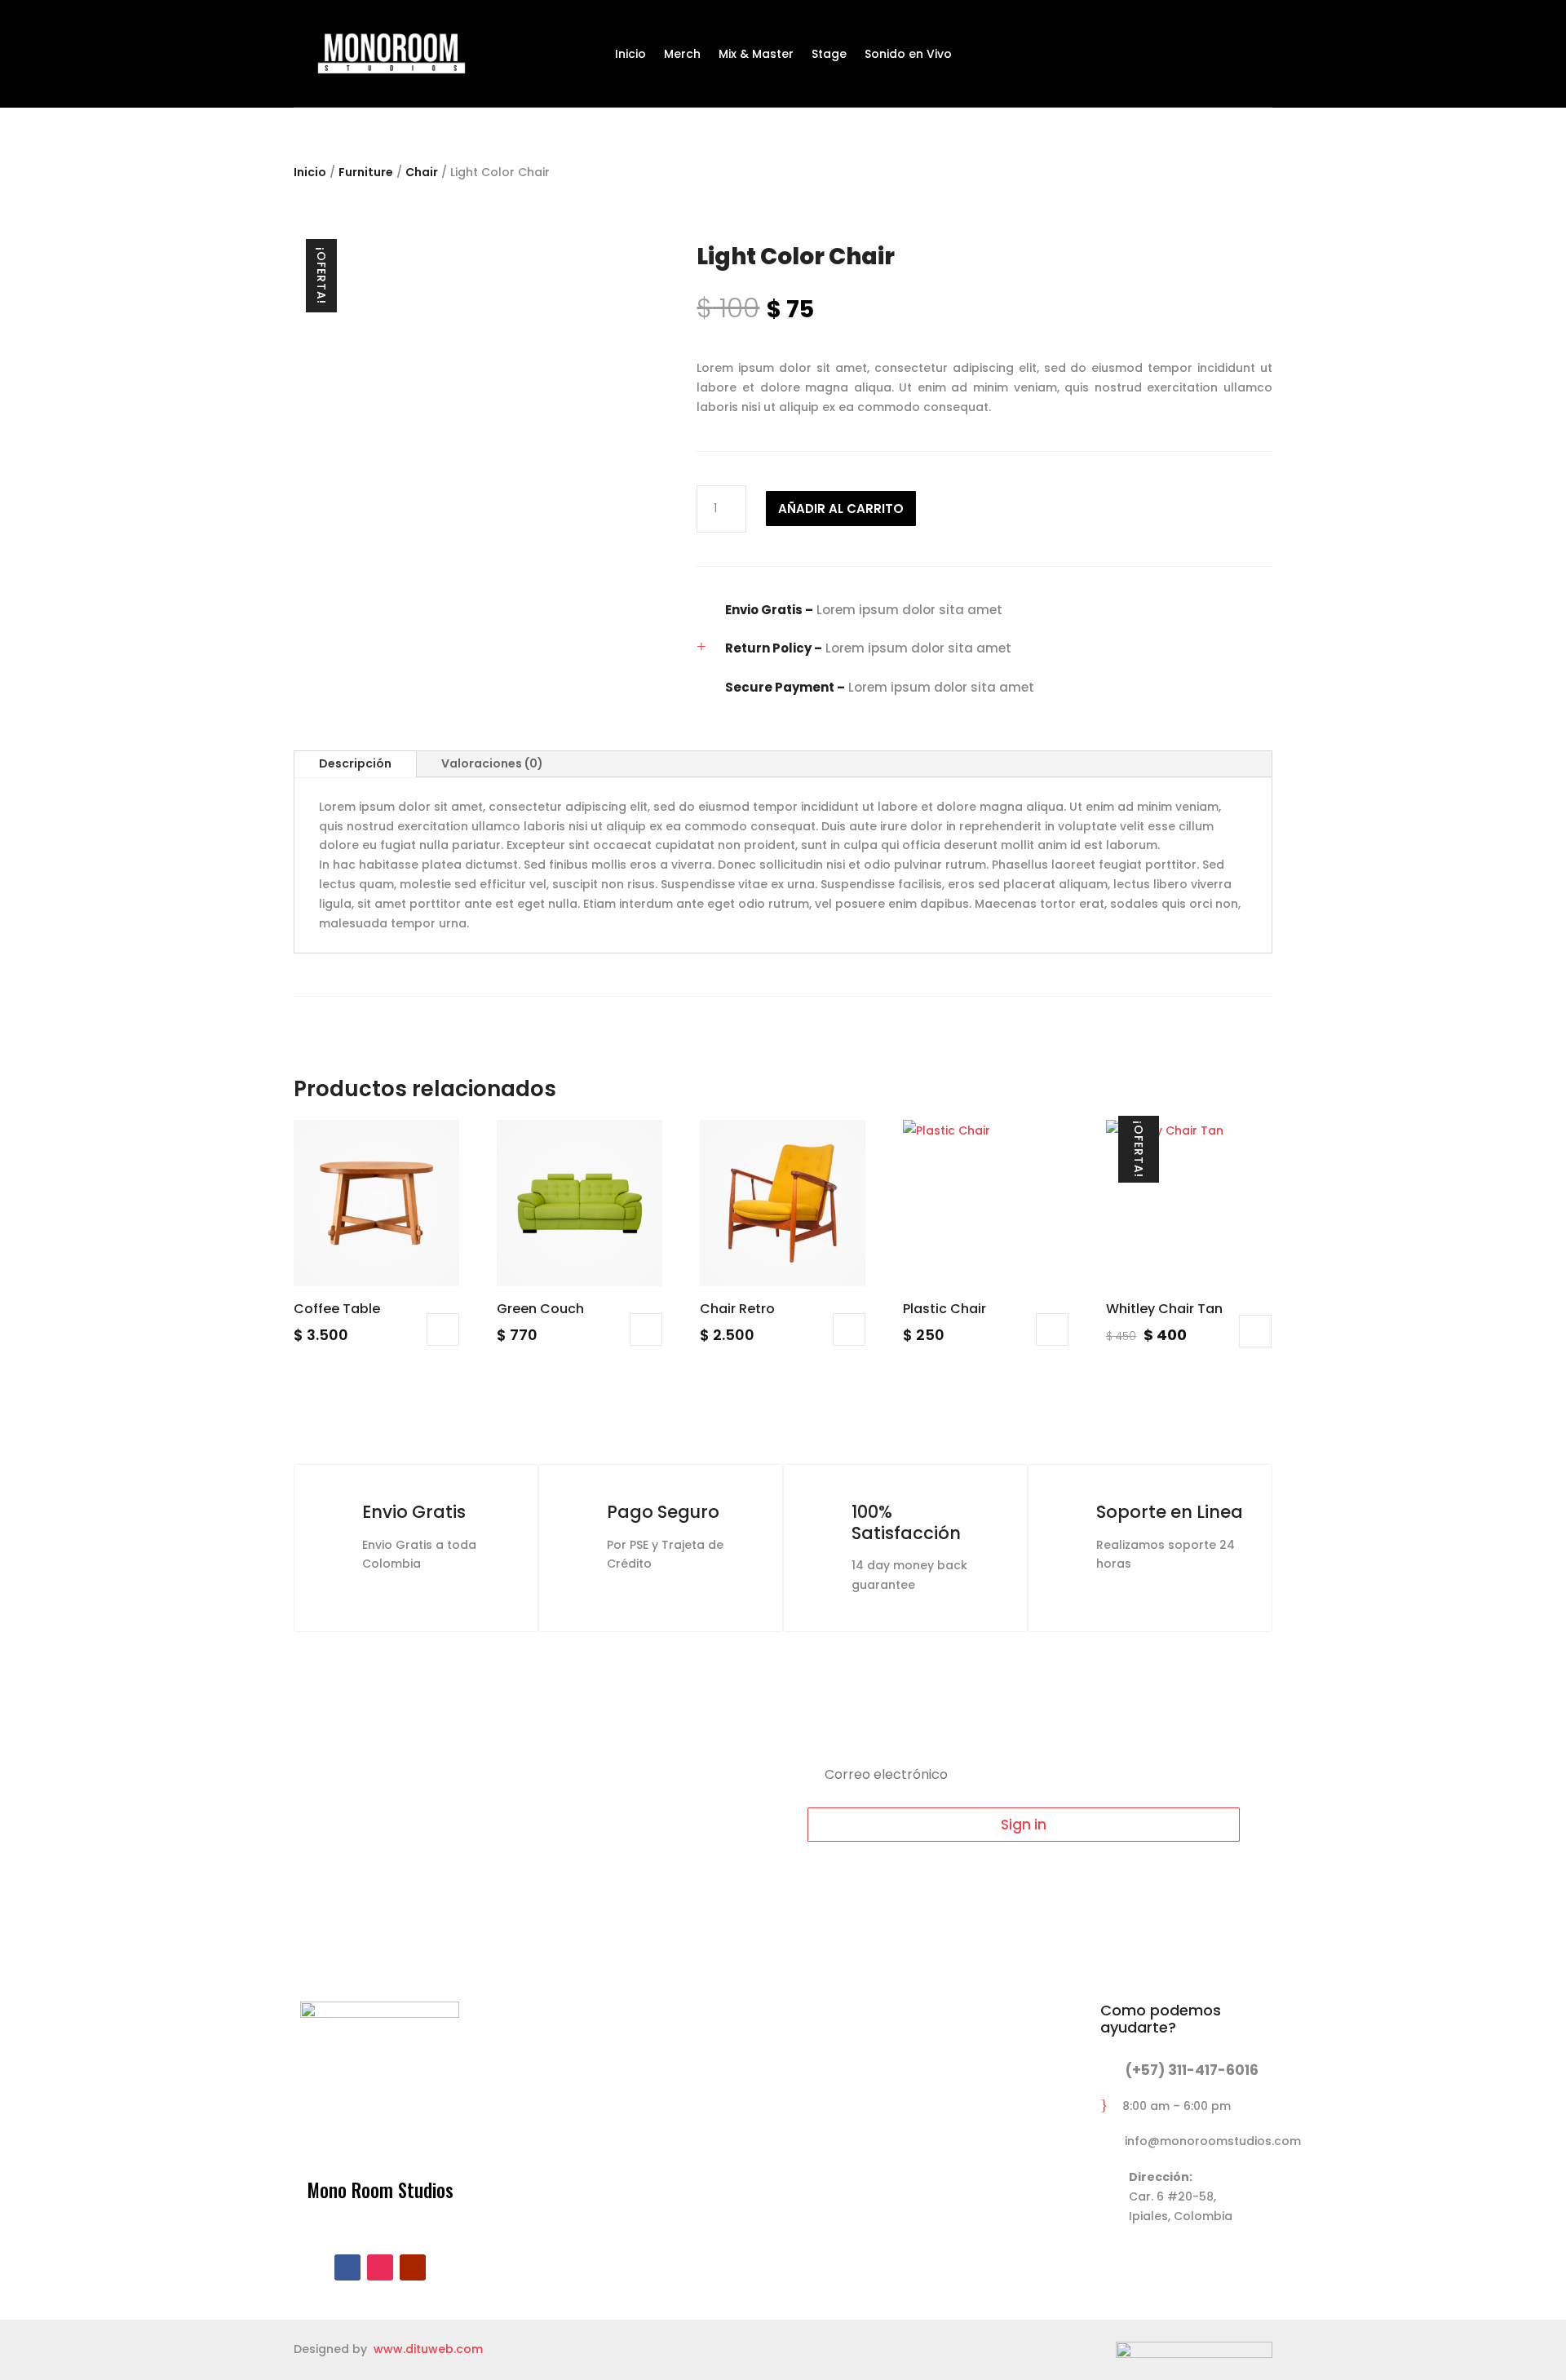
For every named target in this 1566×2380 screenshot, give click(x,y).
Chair (422, 172)
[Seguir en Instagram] (380, 2267)
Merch (682, 55)
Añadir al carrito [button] (443, 1329)
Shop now (958, 128)
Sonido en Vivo (908, 55)
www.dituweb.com (428, 2349)
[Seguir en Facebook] (347, 2267)
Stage (829, 55)
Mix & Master (756, 55)
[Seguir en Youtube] (413, 2267)
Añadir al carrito (841, 509)
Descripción (355, 763)
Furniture (366, 172)
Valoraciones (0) (492, 763)
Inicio (630, 55)
